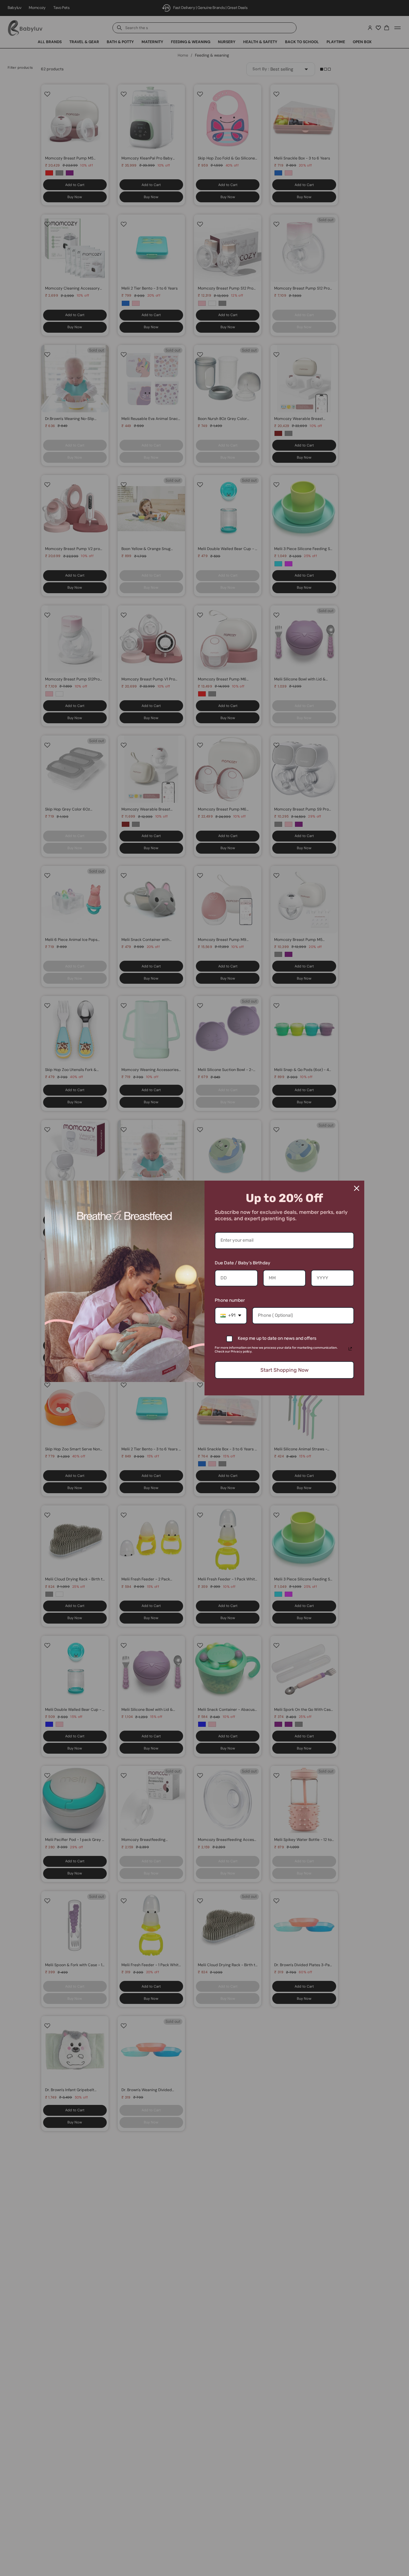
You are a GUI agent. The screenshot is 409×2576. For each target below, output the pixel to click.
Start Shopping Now (285, 1370)
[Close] (357, 1188)
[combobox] (231, 1316)
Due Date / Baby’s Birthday (243, 1263)
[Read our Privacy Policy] (350, 1349)
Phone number (230, 1300)
